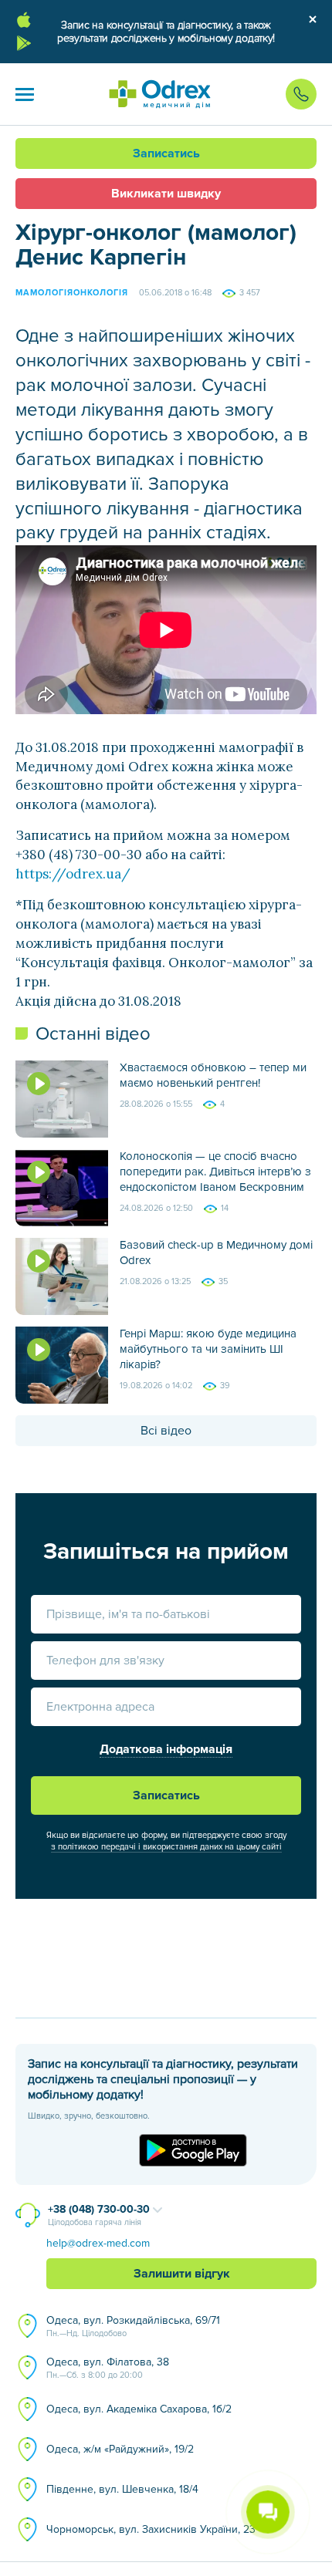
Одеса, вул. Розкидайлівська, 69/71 (133, 2326)
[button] (25, 94)
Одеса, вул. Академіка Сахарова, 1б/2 (139, 2409)
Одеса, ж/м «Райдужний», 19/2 (120, 2449)
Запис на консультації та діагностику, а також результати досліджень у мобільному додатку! (166, 32)
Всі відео (166, 1431)
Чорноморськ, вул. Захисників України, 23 (151, 2529)
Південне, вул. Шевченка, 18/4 (122, 2489)
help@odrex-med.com (98, 2243)
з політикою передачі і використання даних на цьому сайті (166, 1847)
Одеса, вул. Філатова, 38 (108, 2368)
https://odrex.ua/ (73, 874)
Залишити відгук (182, 2274)
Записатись (166, 153)
